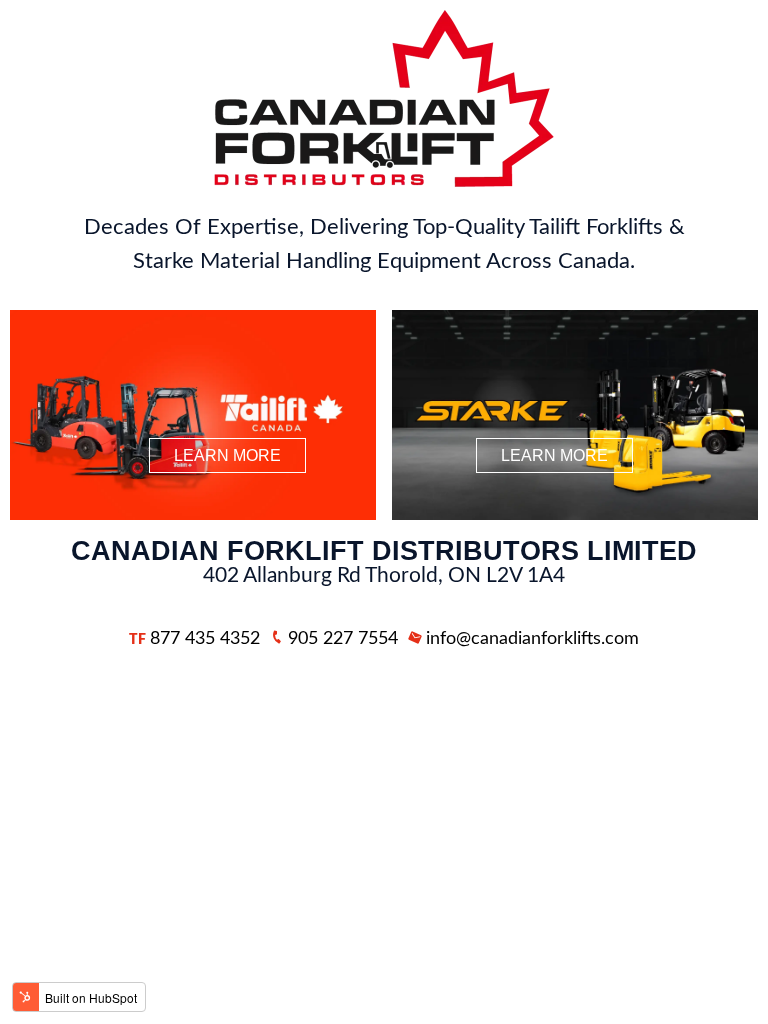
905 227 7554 (343, 639)
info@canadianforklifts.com (532, 639)
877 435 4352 (194, 639)
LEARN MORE (227, 455)
